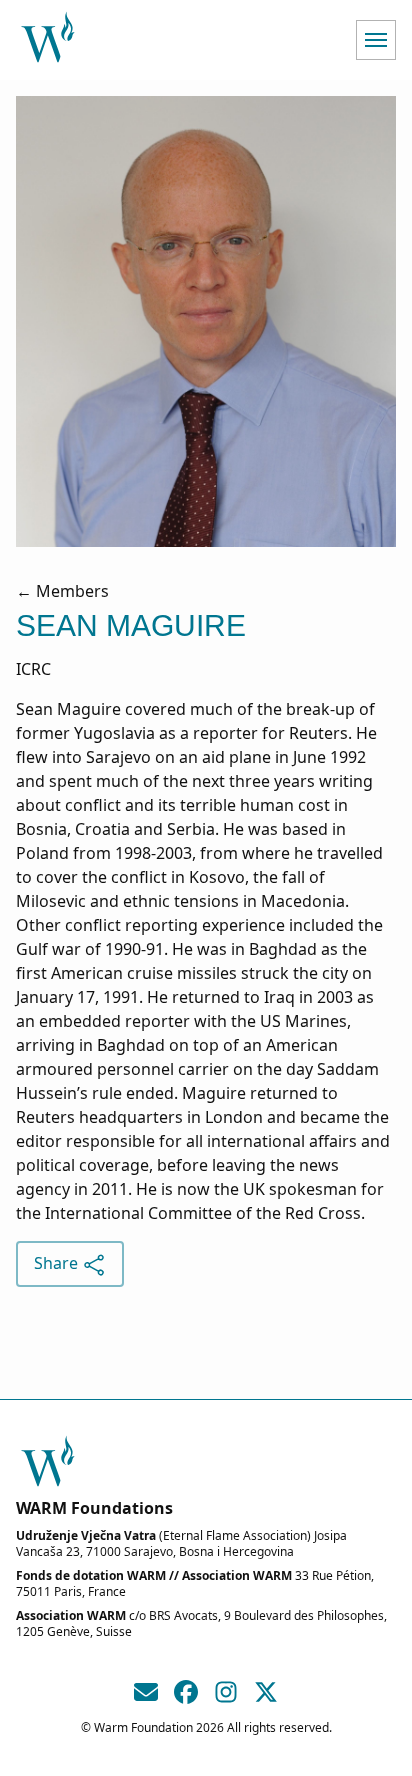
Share (58, 1263)
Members (72, 591)
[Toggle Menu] (376, 40)
